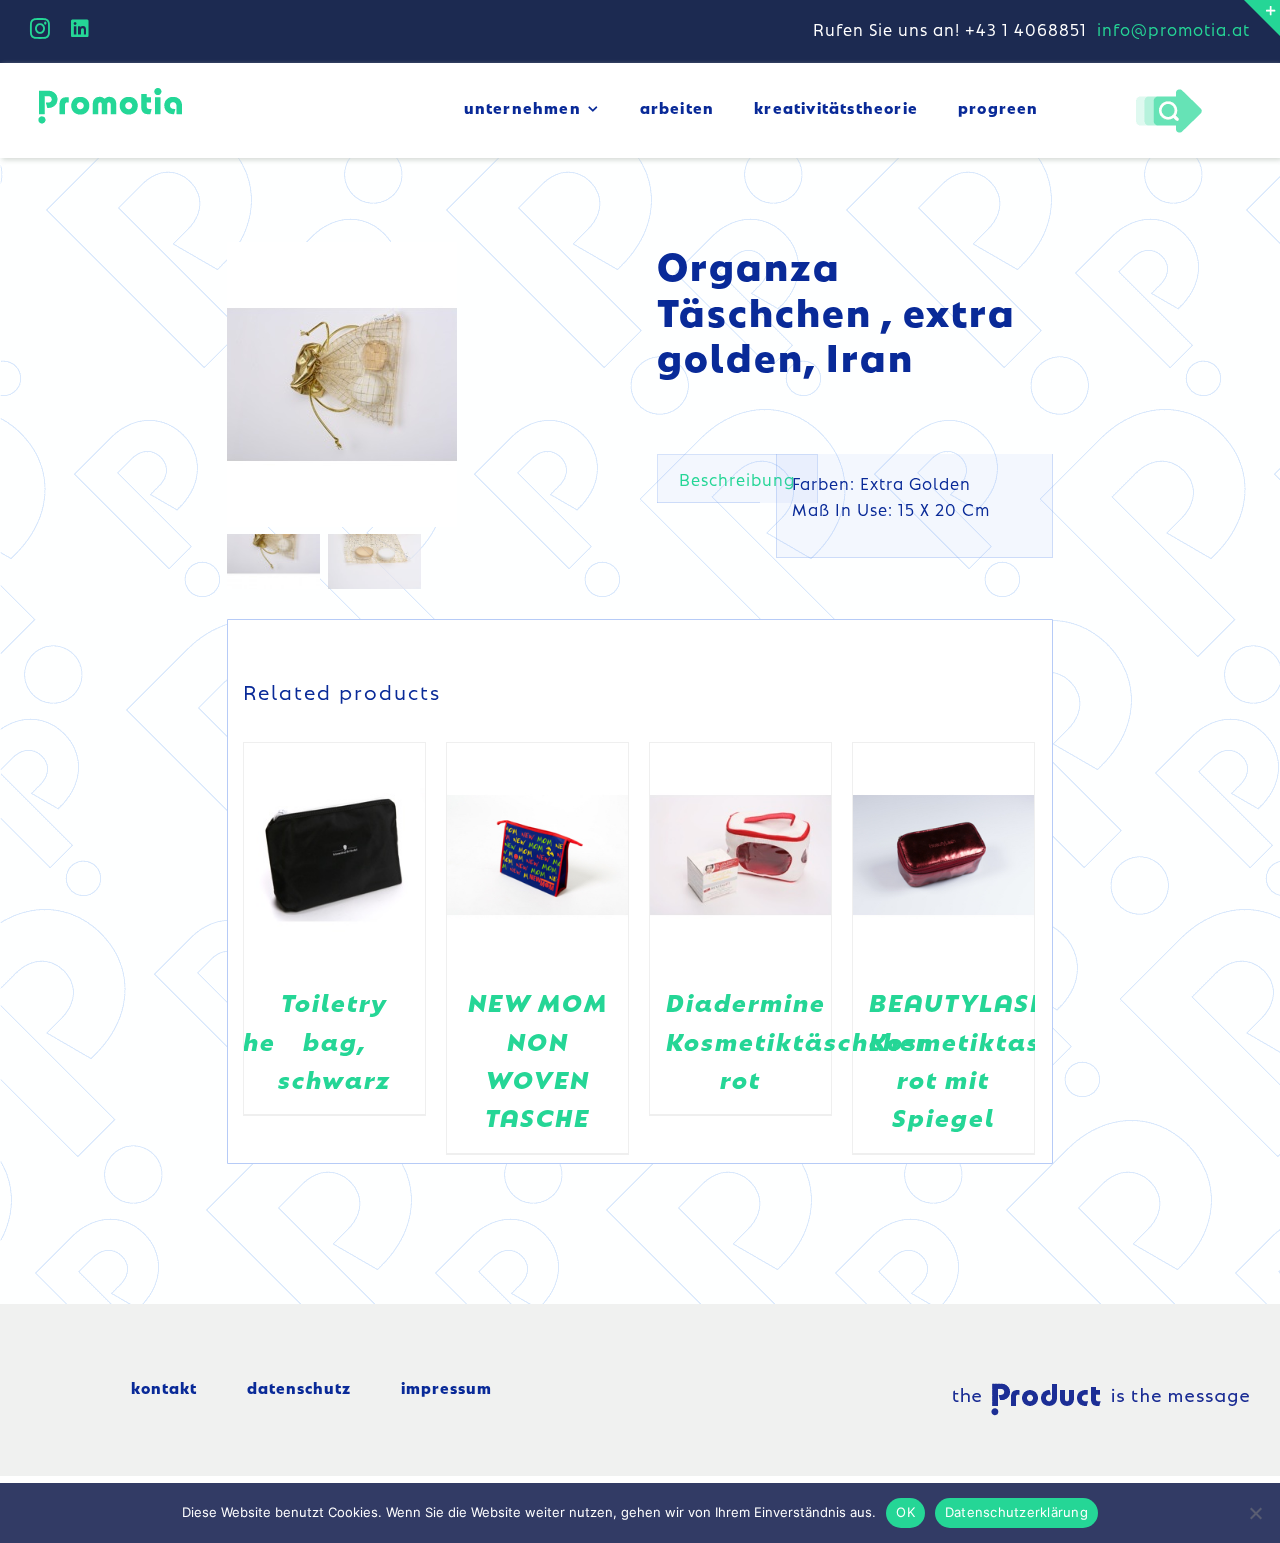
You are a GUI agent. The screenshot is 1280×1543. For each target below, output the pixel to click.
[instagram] (40, 29)
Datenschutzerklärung (1016, 1512)
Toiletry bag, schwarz (334, 1040)
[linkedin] (80, 29)
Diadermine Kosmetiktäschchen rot (799, 1040)
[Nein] (1255, 1513)
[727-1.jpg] (425, 384)
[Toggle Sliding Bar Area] (1262, 18)
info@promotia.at (1173, 29)
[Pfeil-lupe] (1168, 94)
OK (905, 1512)
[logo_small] (110, 91)
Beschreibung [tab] (737, 479)
